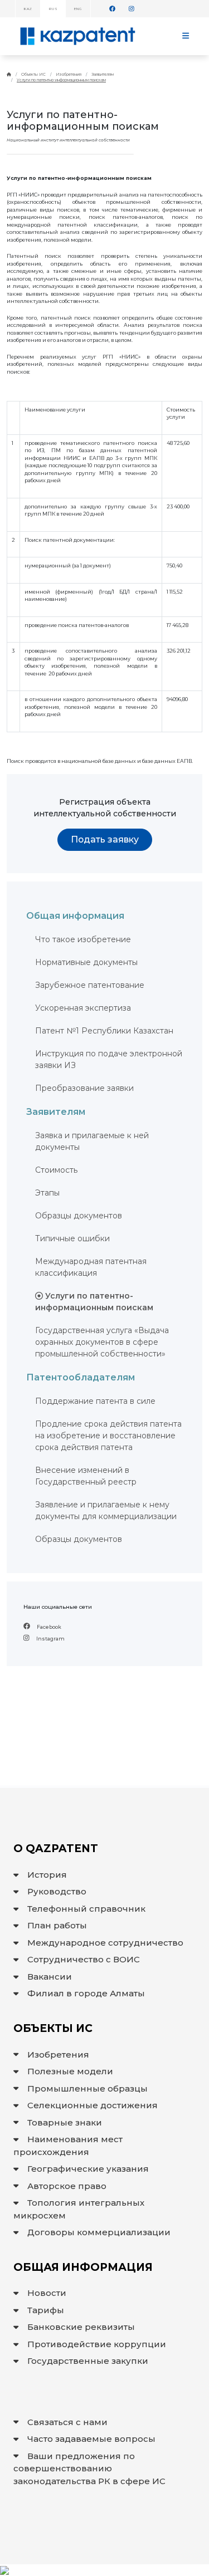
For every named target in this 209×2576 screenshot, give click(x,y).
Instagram (50, 1639)
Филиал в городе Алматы (86, 1993)
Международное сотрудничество (105, 1943)
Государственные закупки (88, 2361)
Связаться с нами (67, 2422)
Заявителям (103, 74)
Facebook (48, 1627)
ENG (78, 9)
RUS (53, 9)
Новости (47, 2293)
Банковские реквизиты (81, 2327)
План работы (57, 1925)
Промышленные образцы (88, 2088)
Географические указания (88, 2169)
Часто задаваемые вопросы (91, 2439)
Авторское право (67, 2186)
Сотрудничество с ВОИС (84, 1959)
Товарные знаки (65, 2122)
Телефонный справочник (86, 1909)
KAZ (28, 9)
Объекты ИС (33, 74)
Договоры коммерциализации (99, 2232)
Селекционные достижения (93, 2105)
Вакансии (50, 1977)
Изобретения (69, 74)
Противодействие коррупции (97, 2344)
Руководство (57, 1891)
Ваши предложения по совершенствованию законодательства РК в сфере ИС (89, 2469)
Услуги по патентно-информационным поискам (61, 80)
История (47, 1875)
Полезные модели (70, 2071)
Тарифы (46, 2310)
